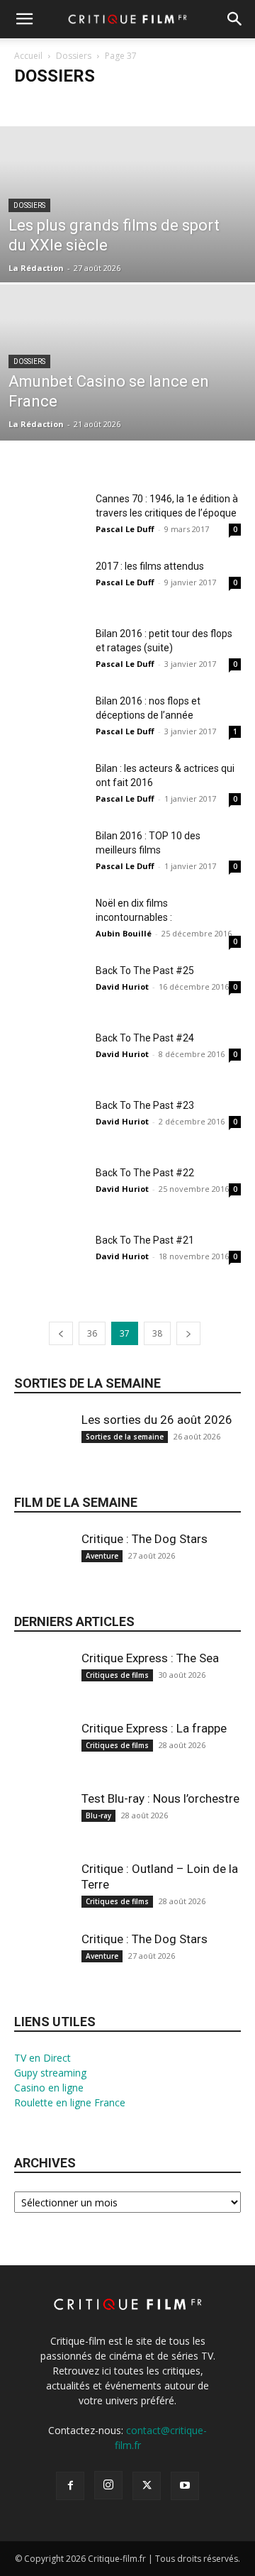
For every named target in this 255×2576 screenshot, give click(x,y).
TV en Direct (42, 2058)
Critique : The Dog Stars (144, 1539)
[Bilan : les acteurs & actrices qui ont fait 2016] (50, 786)
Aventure (102, 1556)
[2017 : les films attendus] (50, 584)
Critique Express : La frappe (154, 1728)
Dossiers (74, 56)
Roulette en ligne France (70, 2102)
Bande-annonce (134, 104)
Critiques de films (117, 1675)
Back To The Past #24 (145, 1038)
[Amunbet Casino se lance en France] (127, 395)
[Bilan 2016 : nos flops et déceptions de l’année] (50, 718)
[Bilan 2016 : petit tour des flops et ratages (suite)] (50, 651)
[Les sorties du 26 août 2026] (42, 1450)
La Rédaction (36, 268)
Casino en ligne (49, 2088)
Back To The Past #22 (145, 1173)
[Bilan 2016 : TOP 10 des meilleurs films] (50, 853)
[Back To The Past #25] (50, 988)
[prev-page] (61, 1333)
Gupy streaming (50, 2073)
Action (77, 104)
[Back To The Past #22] (50, 1190)
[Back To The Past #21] (50, 1257)
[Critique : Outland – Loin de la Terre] (42, 1899)
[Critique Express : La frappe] (42, 1758)
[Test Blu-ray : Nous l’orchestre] (42, 1829)
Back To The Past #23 (145, 1105)
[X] (147, 2486)
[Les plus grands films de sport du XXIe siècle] (127, 237)
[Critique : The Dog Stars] (42, 1569)
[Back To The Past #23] (50, 1123)
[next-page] (188, 1333)
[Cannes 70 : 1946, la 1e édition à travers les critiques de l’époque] (50, 516)
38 (157, 1333)
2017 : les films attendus (150, 566)
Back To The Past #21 (145, 1240)
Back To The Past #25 (145, 971)
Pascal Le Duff (125, 529)
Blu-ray (98, 1815)
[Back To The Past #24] (50, 1055)
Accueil (28, 56)
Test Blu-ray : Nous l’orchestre (160, 1798)
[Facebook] (70, 2486)
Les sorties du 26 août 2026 (157, 1420)
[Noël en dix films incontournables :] (50, 921)
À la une (35, 104)
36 (92, 1333)
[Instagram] (108, 2485)
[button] (24, 19)
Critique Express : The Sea (150, 1658)
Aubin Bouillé (124, 933)
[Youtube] (185, 2486)
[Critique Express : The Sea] (42, 1688)
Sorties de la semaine (87, 1383)
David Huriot (122, 986)
